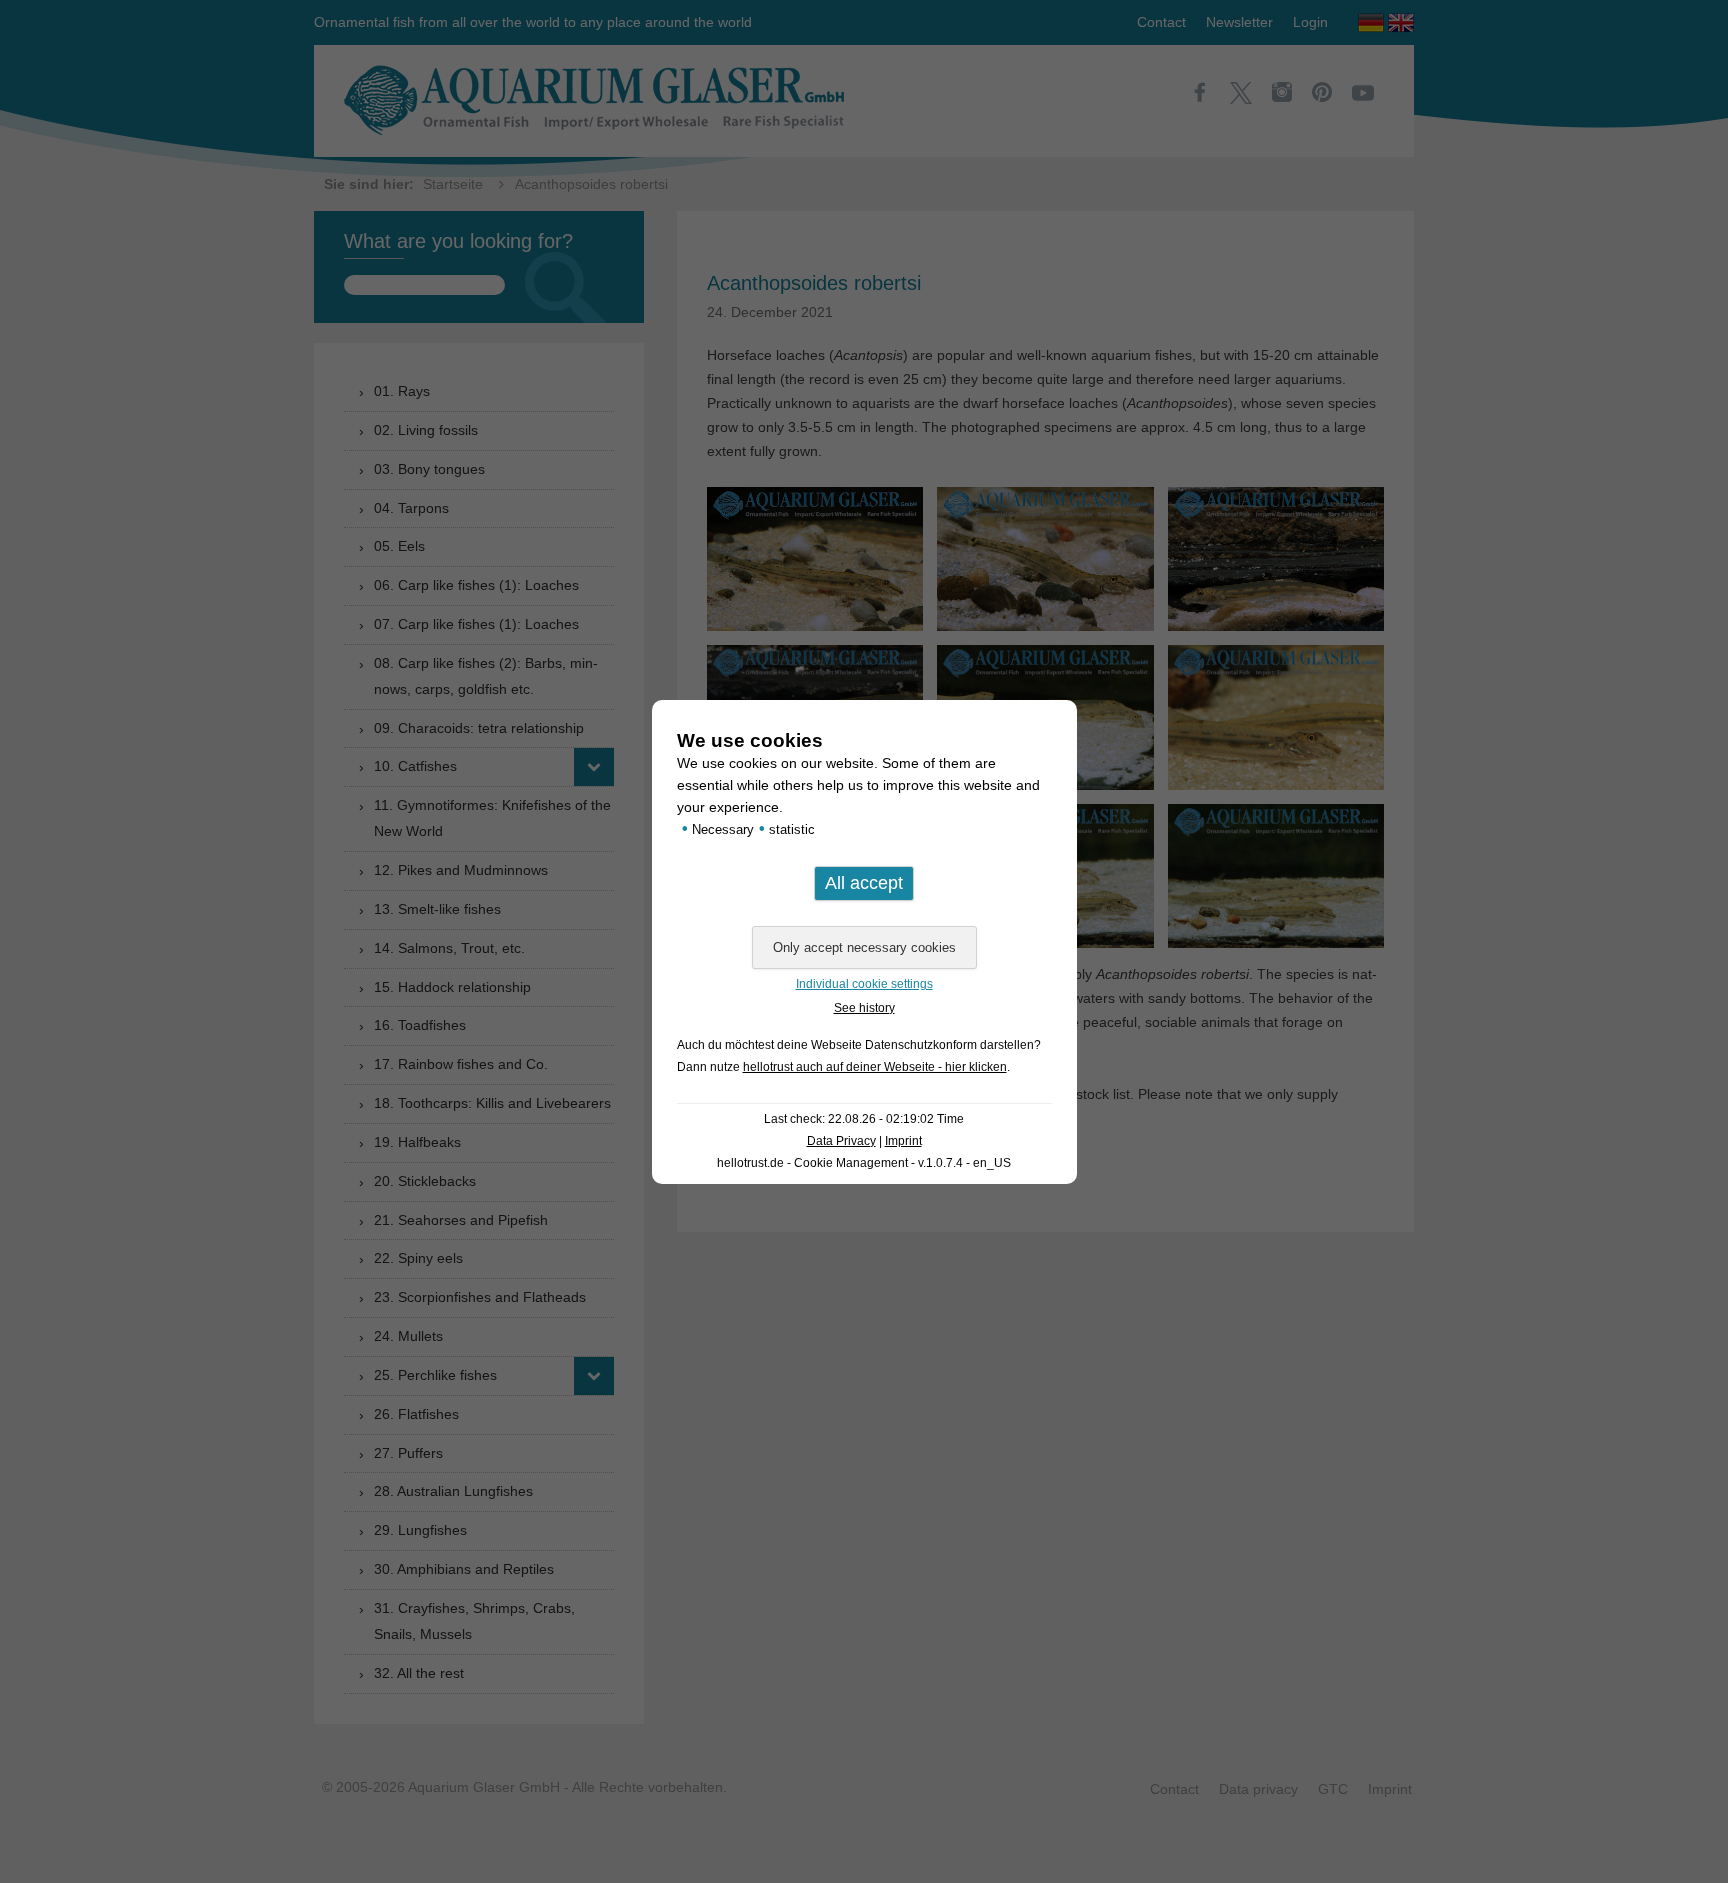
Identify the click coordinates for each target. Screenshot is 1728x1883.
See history (864, 1008)
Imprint (903, 1141)
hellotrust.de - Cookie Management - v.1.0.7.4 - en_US (864, 1163)
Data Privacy (841, 1141)
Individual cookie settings (864, 984)
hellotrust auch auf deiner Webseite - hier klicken (875, 1067)
